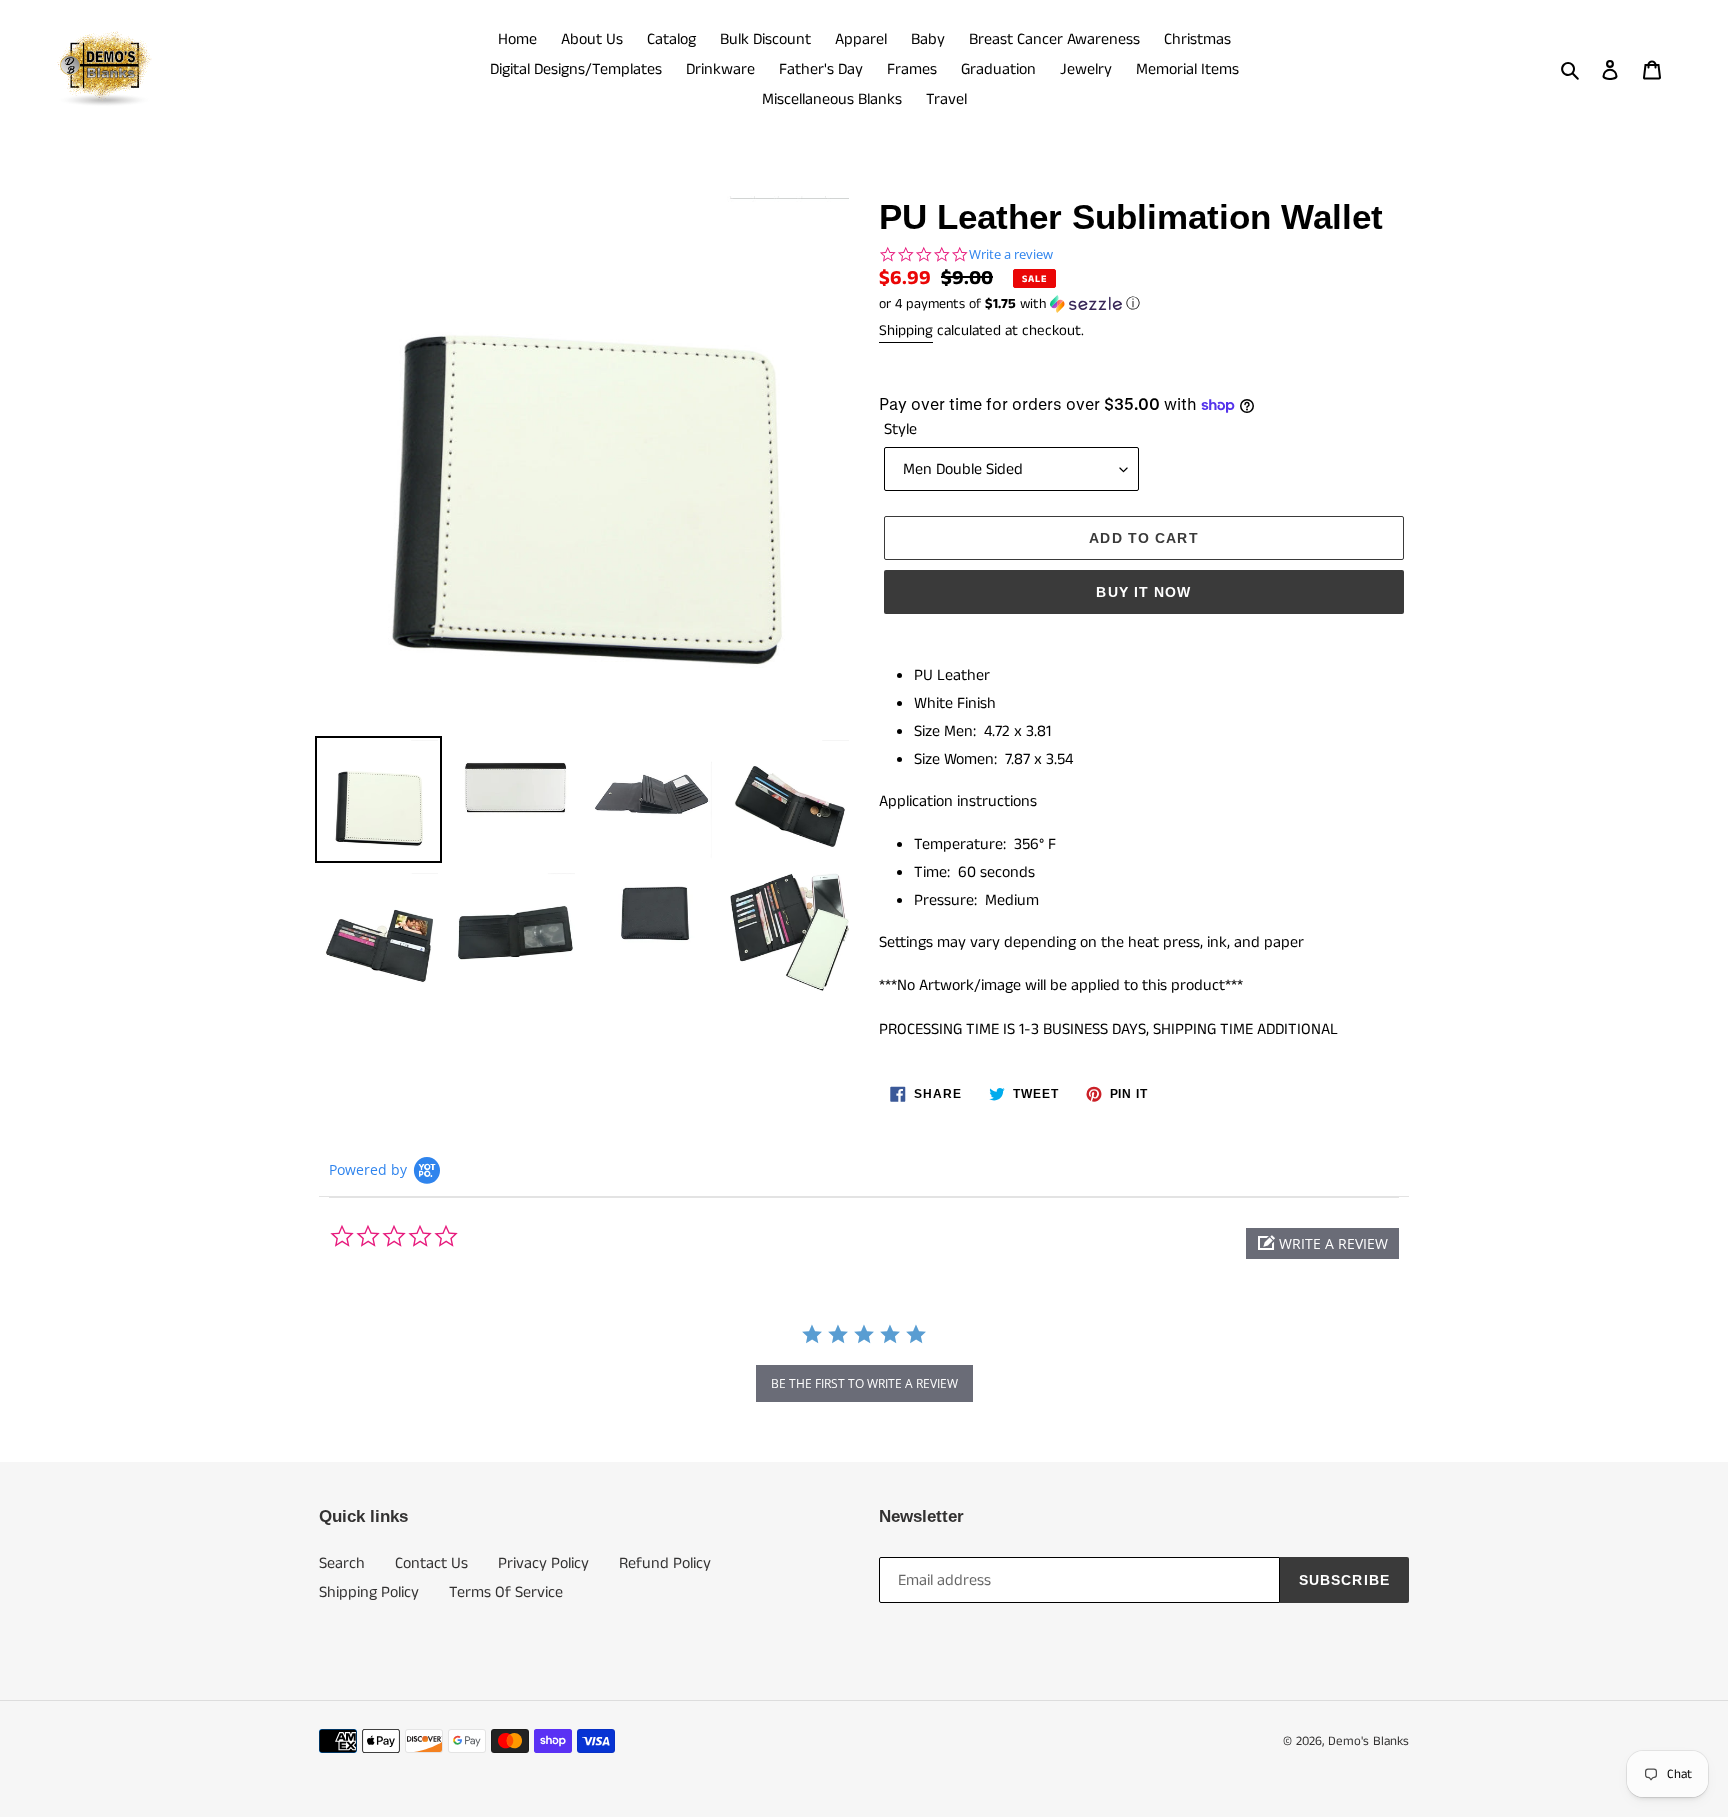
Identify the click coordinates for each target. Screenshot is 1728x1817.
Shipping (906, 330)
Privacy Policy (543, 1563)
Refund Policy (665, 1563)
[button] (1009, 304)
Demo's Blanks (1368, 1741)
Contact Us (431, 1563)
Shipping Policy (369, 1592)
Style (900, 429)
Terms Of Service (506, 1592)
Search (342, 1563)
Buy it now (1143, 592)
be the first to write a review (864, 1383)
